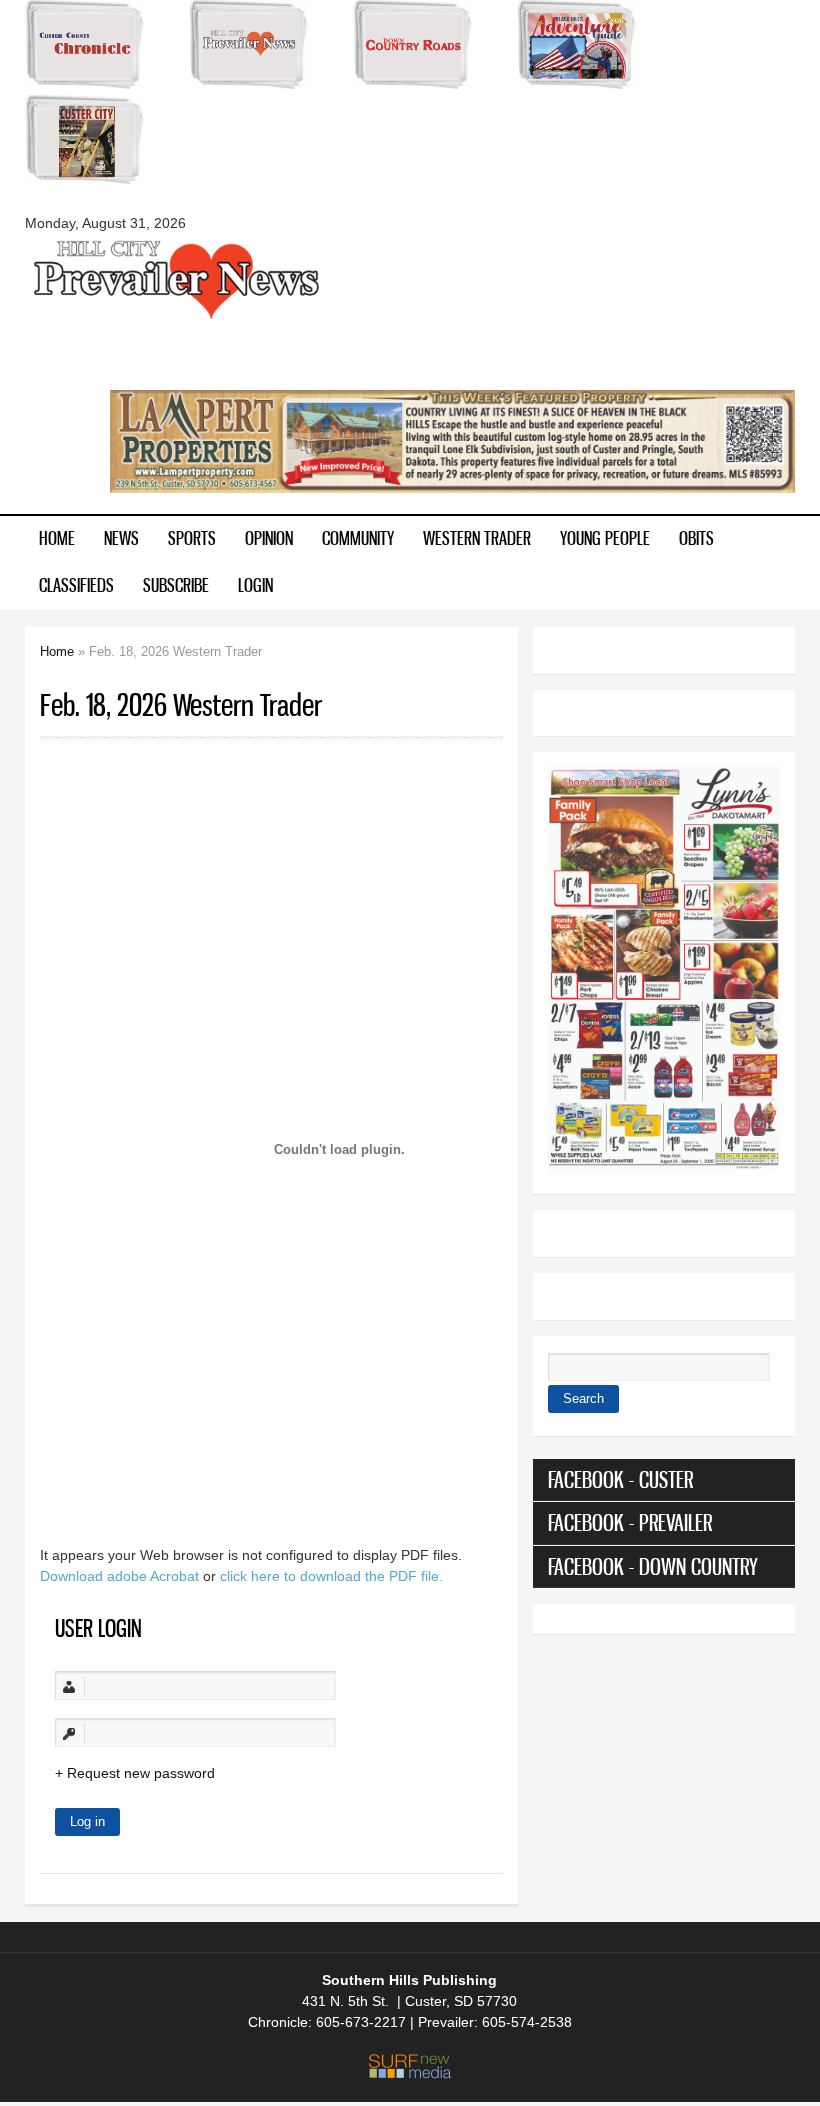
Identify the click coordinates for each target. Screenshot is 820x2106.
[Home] (175, 317)
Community (358, 538)
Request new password (141, 1773)
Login (255, 585)
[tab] (664, 1480)
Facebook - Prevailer (630, 1522)
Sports (192, 538)
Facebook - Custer (620, 1479)
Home (57, 538)
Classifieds (76, 585)
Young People (605, 538)
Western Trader (477, 538)
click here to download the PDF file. (331, 1576)
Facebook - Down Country (653, 1566)
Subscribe (176, 585)
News (121, 538)
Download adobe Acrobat (121, 1576)
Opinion (269, 538)
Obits (696, 538)
